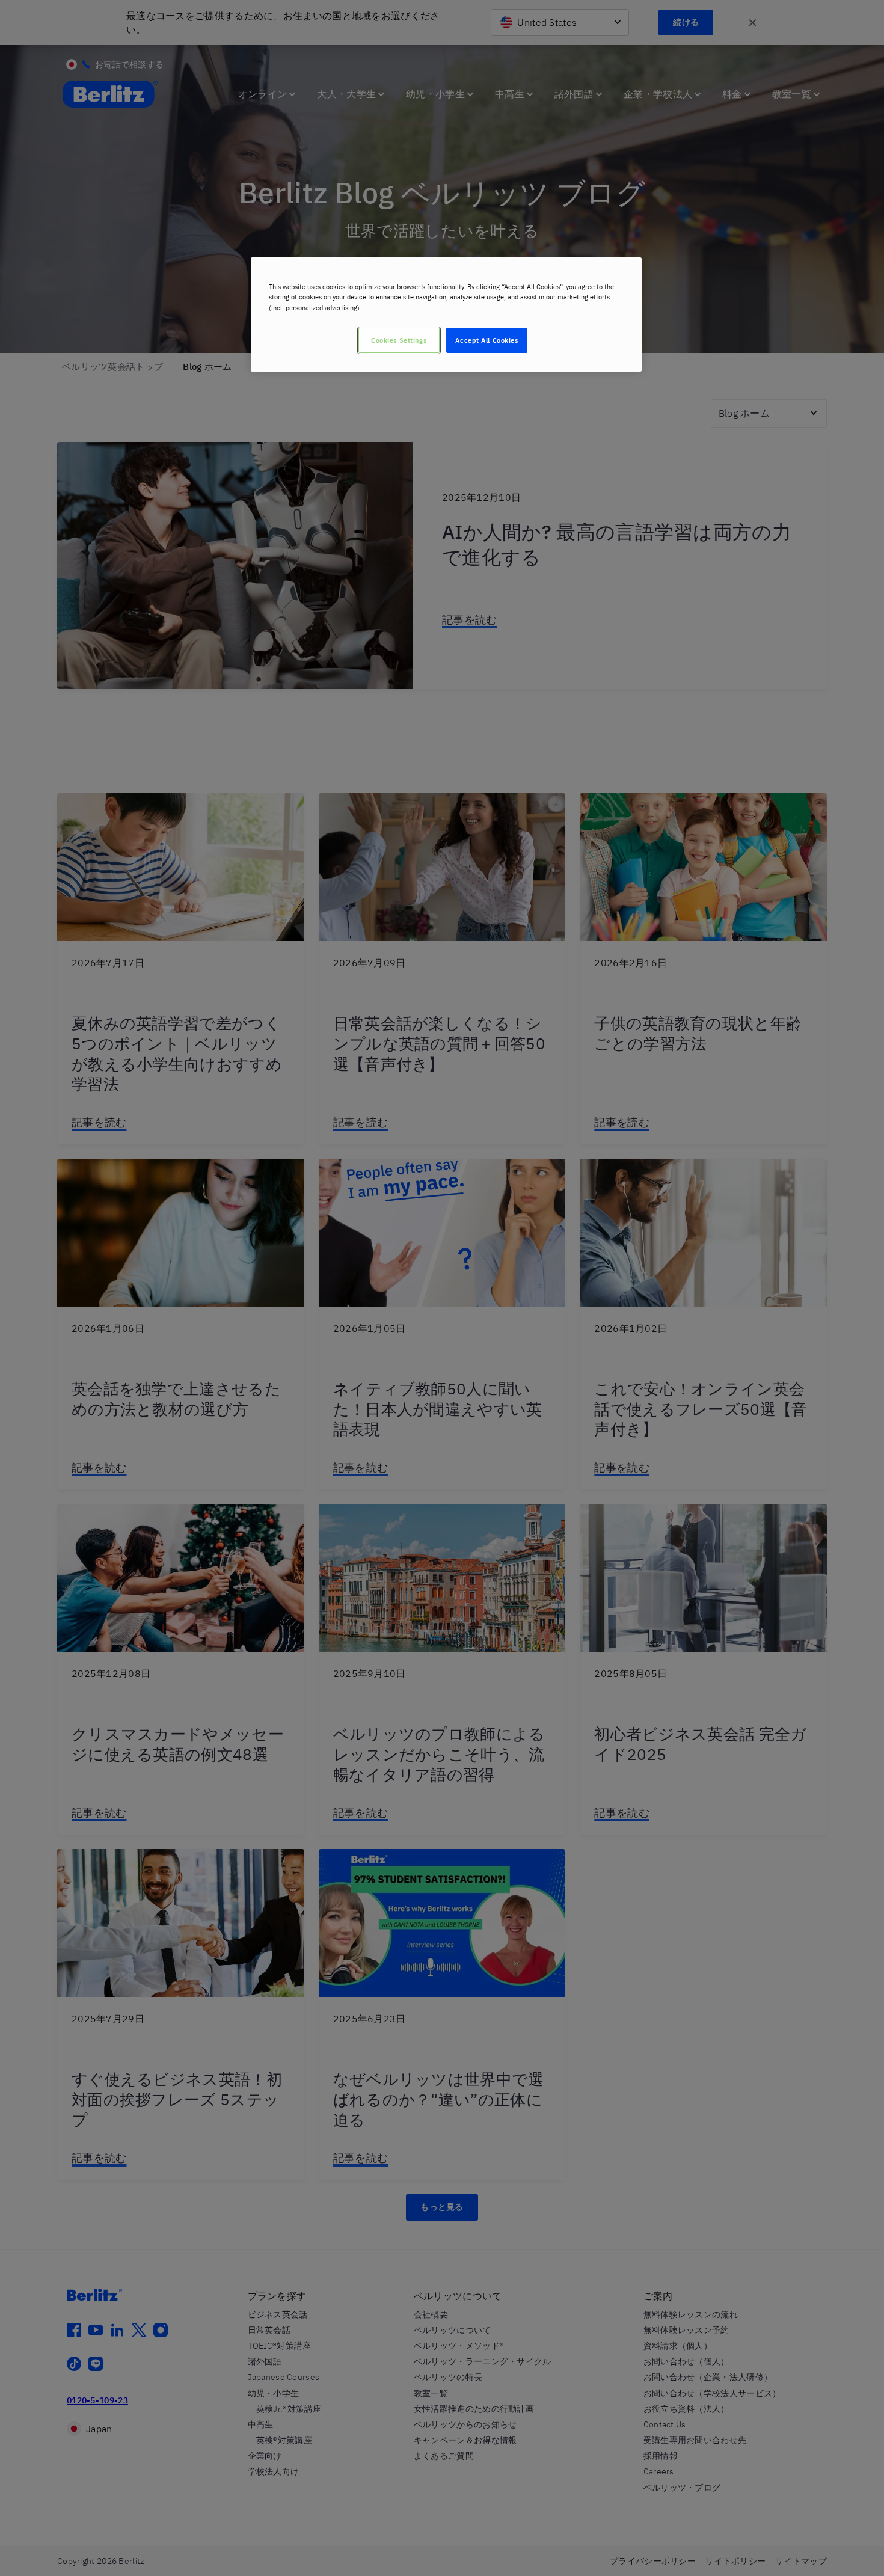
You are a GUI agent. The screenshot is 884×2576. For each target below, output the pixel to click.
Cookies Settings (399, 340)
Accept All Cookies (487, 340)
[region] (446, 314)
